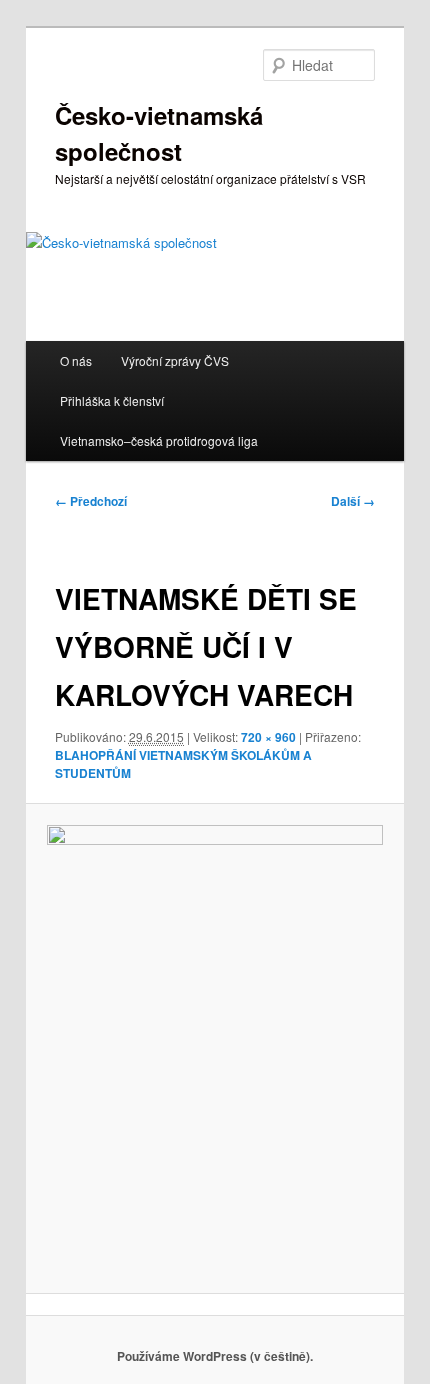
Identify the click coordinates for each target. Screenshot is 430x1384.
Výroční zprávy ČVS (175, 360)
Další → (353, 501)
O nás (76, 360)
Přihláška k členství (112, 400)
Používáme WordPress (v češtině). (215, 1356)
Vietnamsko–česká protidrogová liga (159, 440)
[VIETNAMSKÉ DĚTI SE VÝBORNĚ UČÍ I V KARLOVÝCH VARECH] (214, 1048)
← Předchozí (91, 501)
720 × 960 (268, 737)
